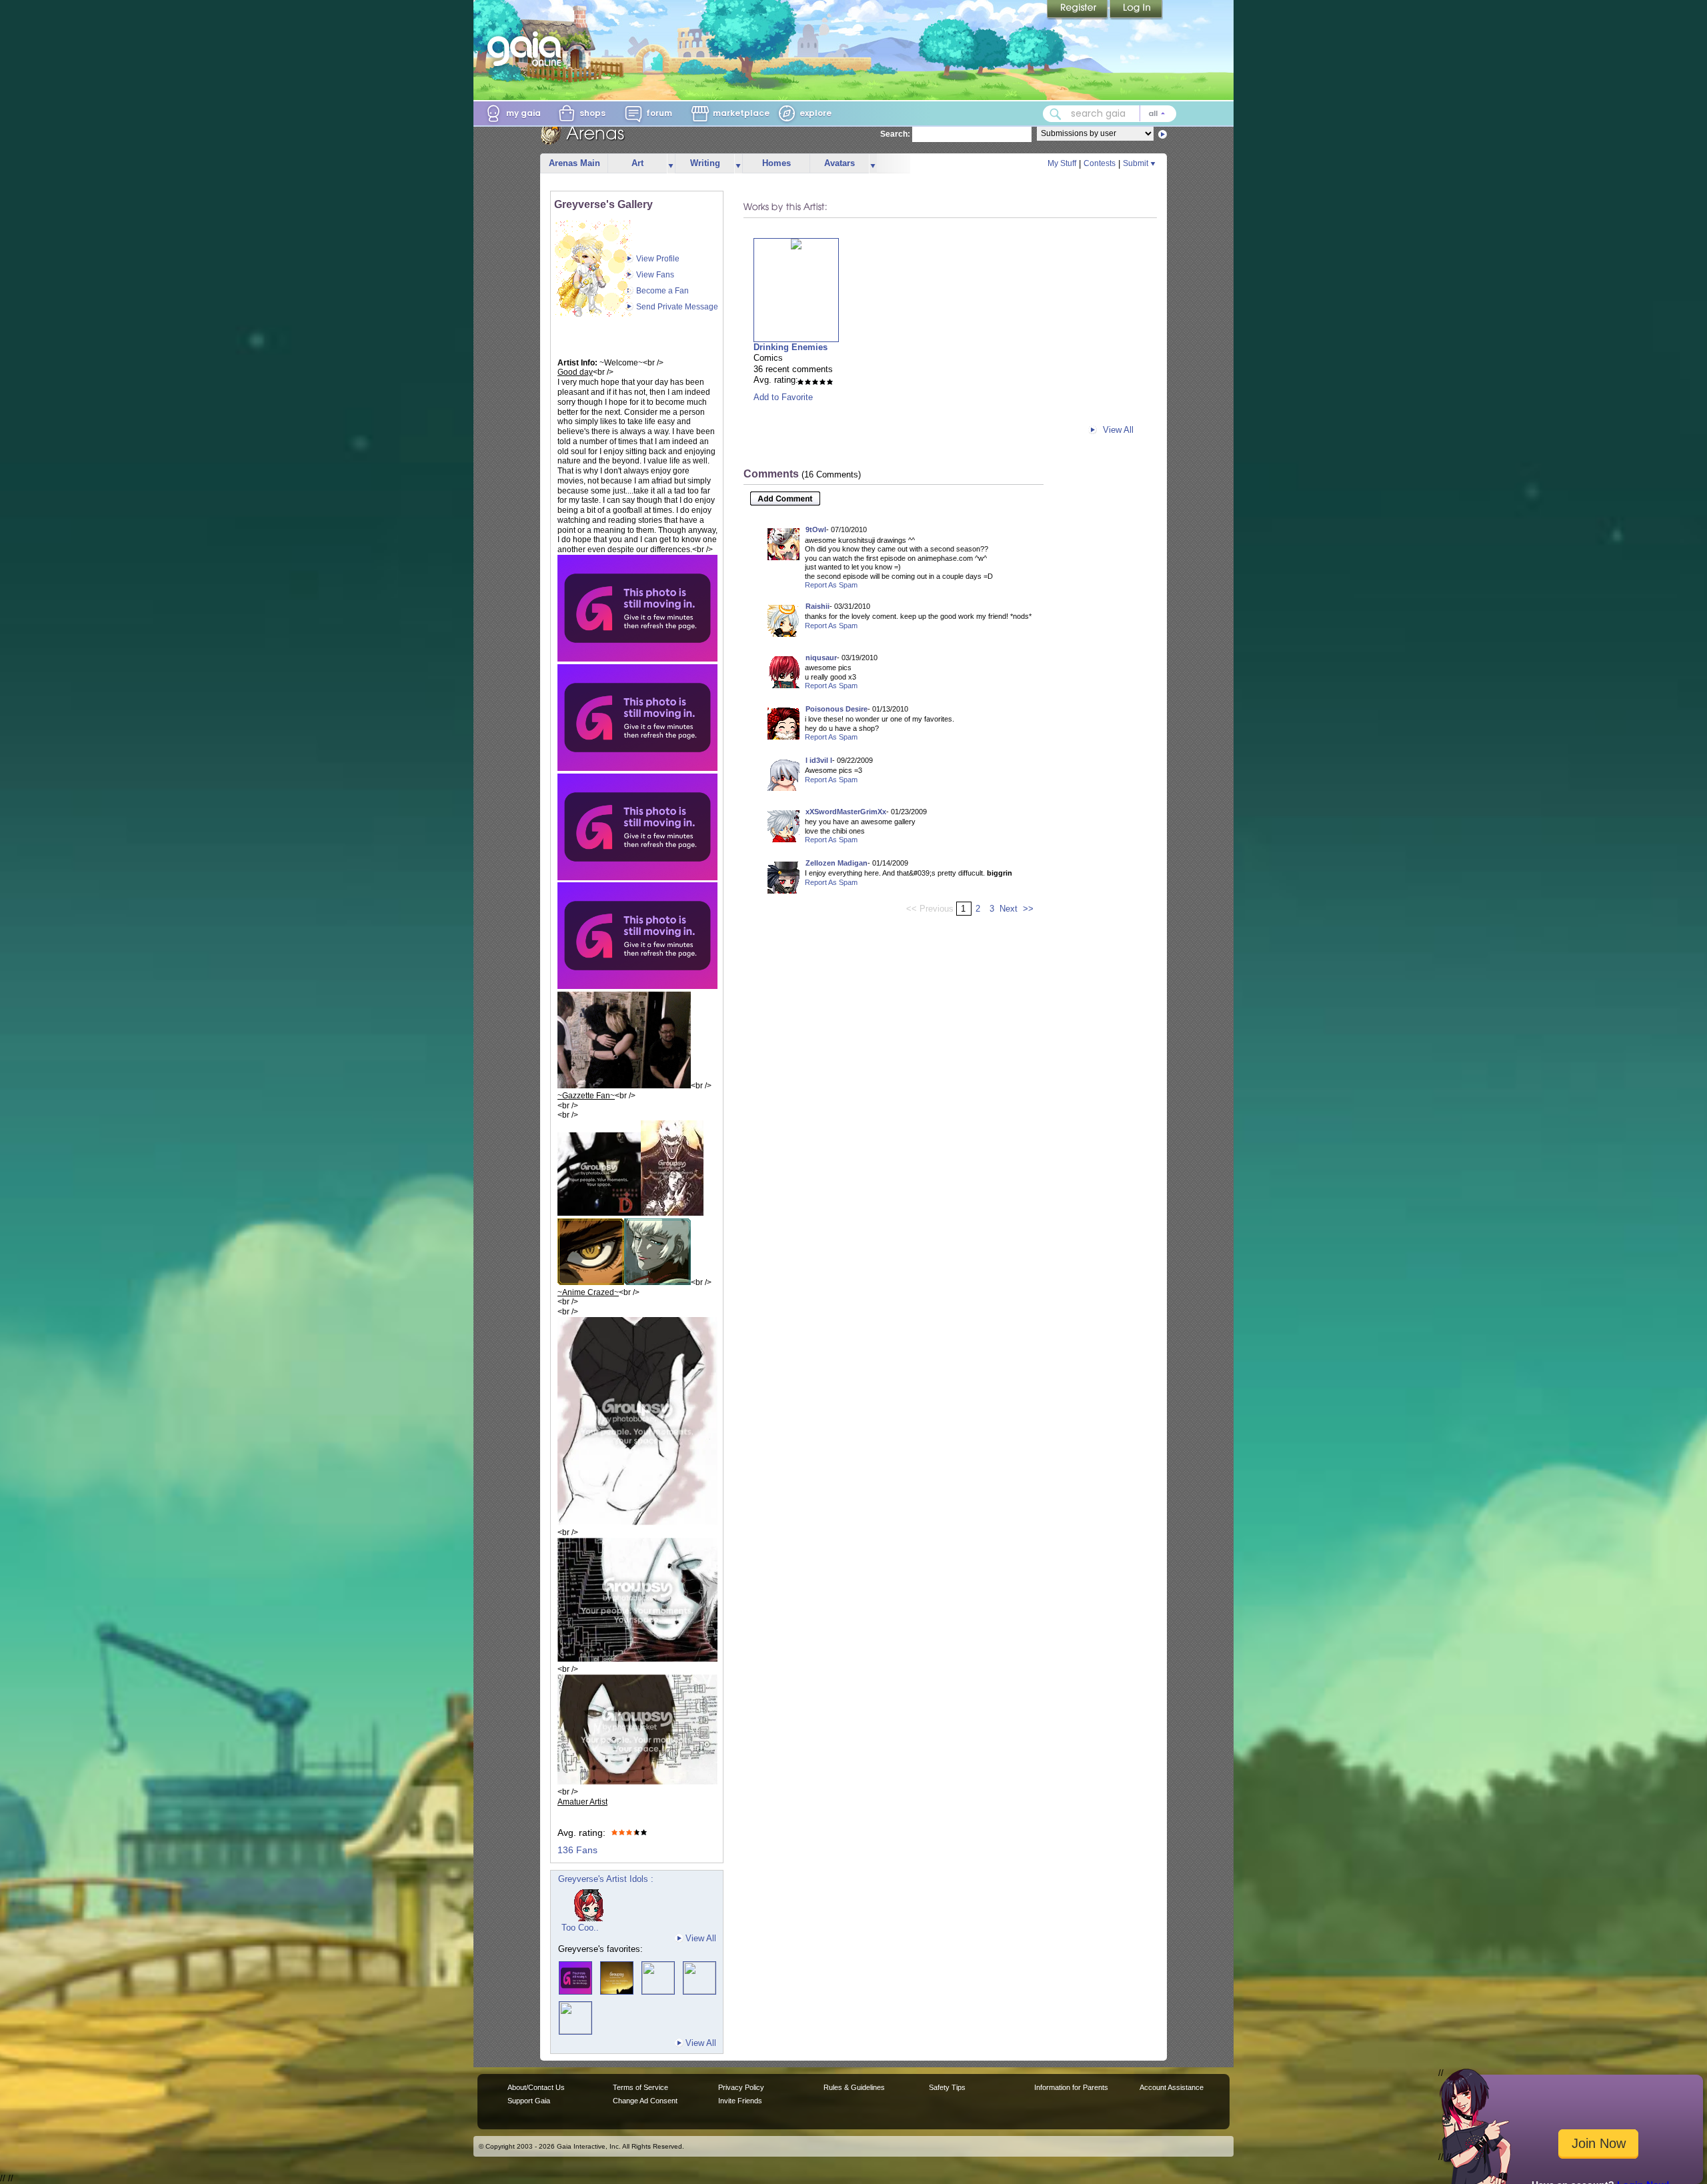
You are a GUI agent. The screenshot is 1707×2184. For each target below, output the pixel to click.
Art (637, 163)
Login (1136, 10)
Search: (895, 134)
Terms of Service (640, 2087)
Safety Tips (947, 2087)
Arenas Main (574, 163)
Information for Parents (1071, 2087)
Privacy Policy (741, 2087)
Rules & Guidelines (854, 2087)
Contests (1100, 163)
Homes (776, 163)
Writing (705, 163)
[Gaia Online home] (527, 49)
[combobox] (1110, 114)
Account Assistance (1172, 2087)
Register (1078, 10)
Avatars (839, 163)
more (671, 164)
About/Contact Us (536, 2087)
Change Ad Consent (645, 2101)
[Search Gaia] (1056, 114)
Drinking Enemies (790, 347)
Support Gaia (529, 2101)
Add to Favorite (783, 397)
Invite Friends (740, 2101)
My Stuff (1062, 163)
